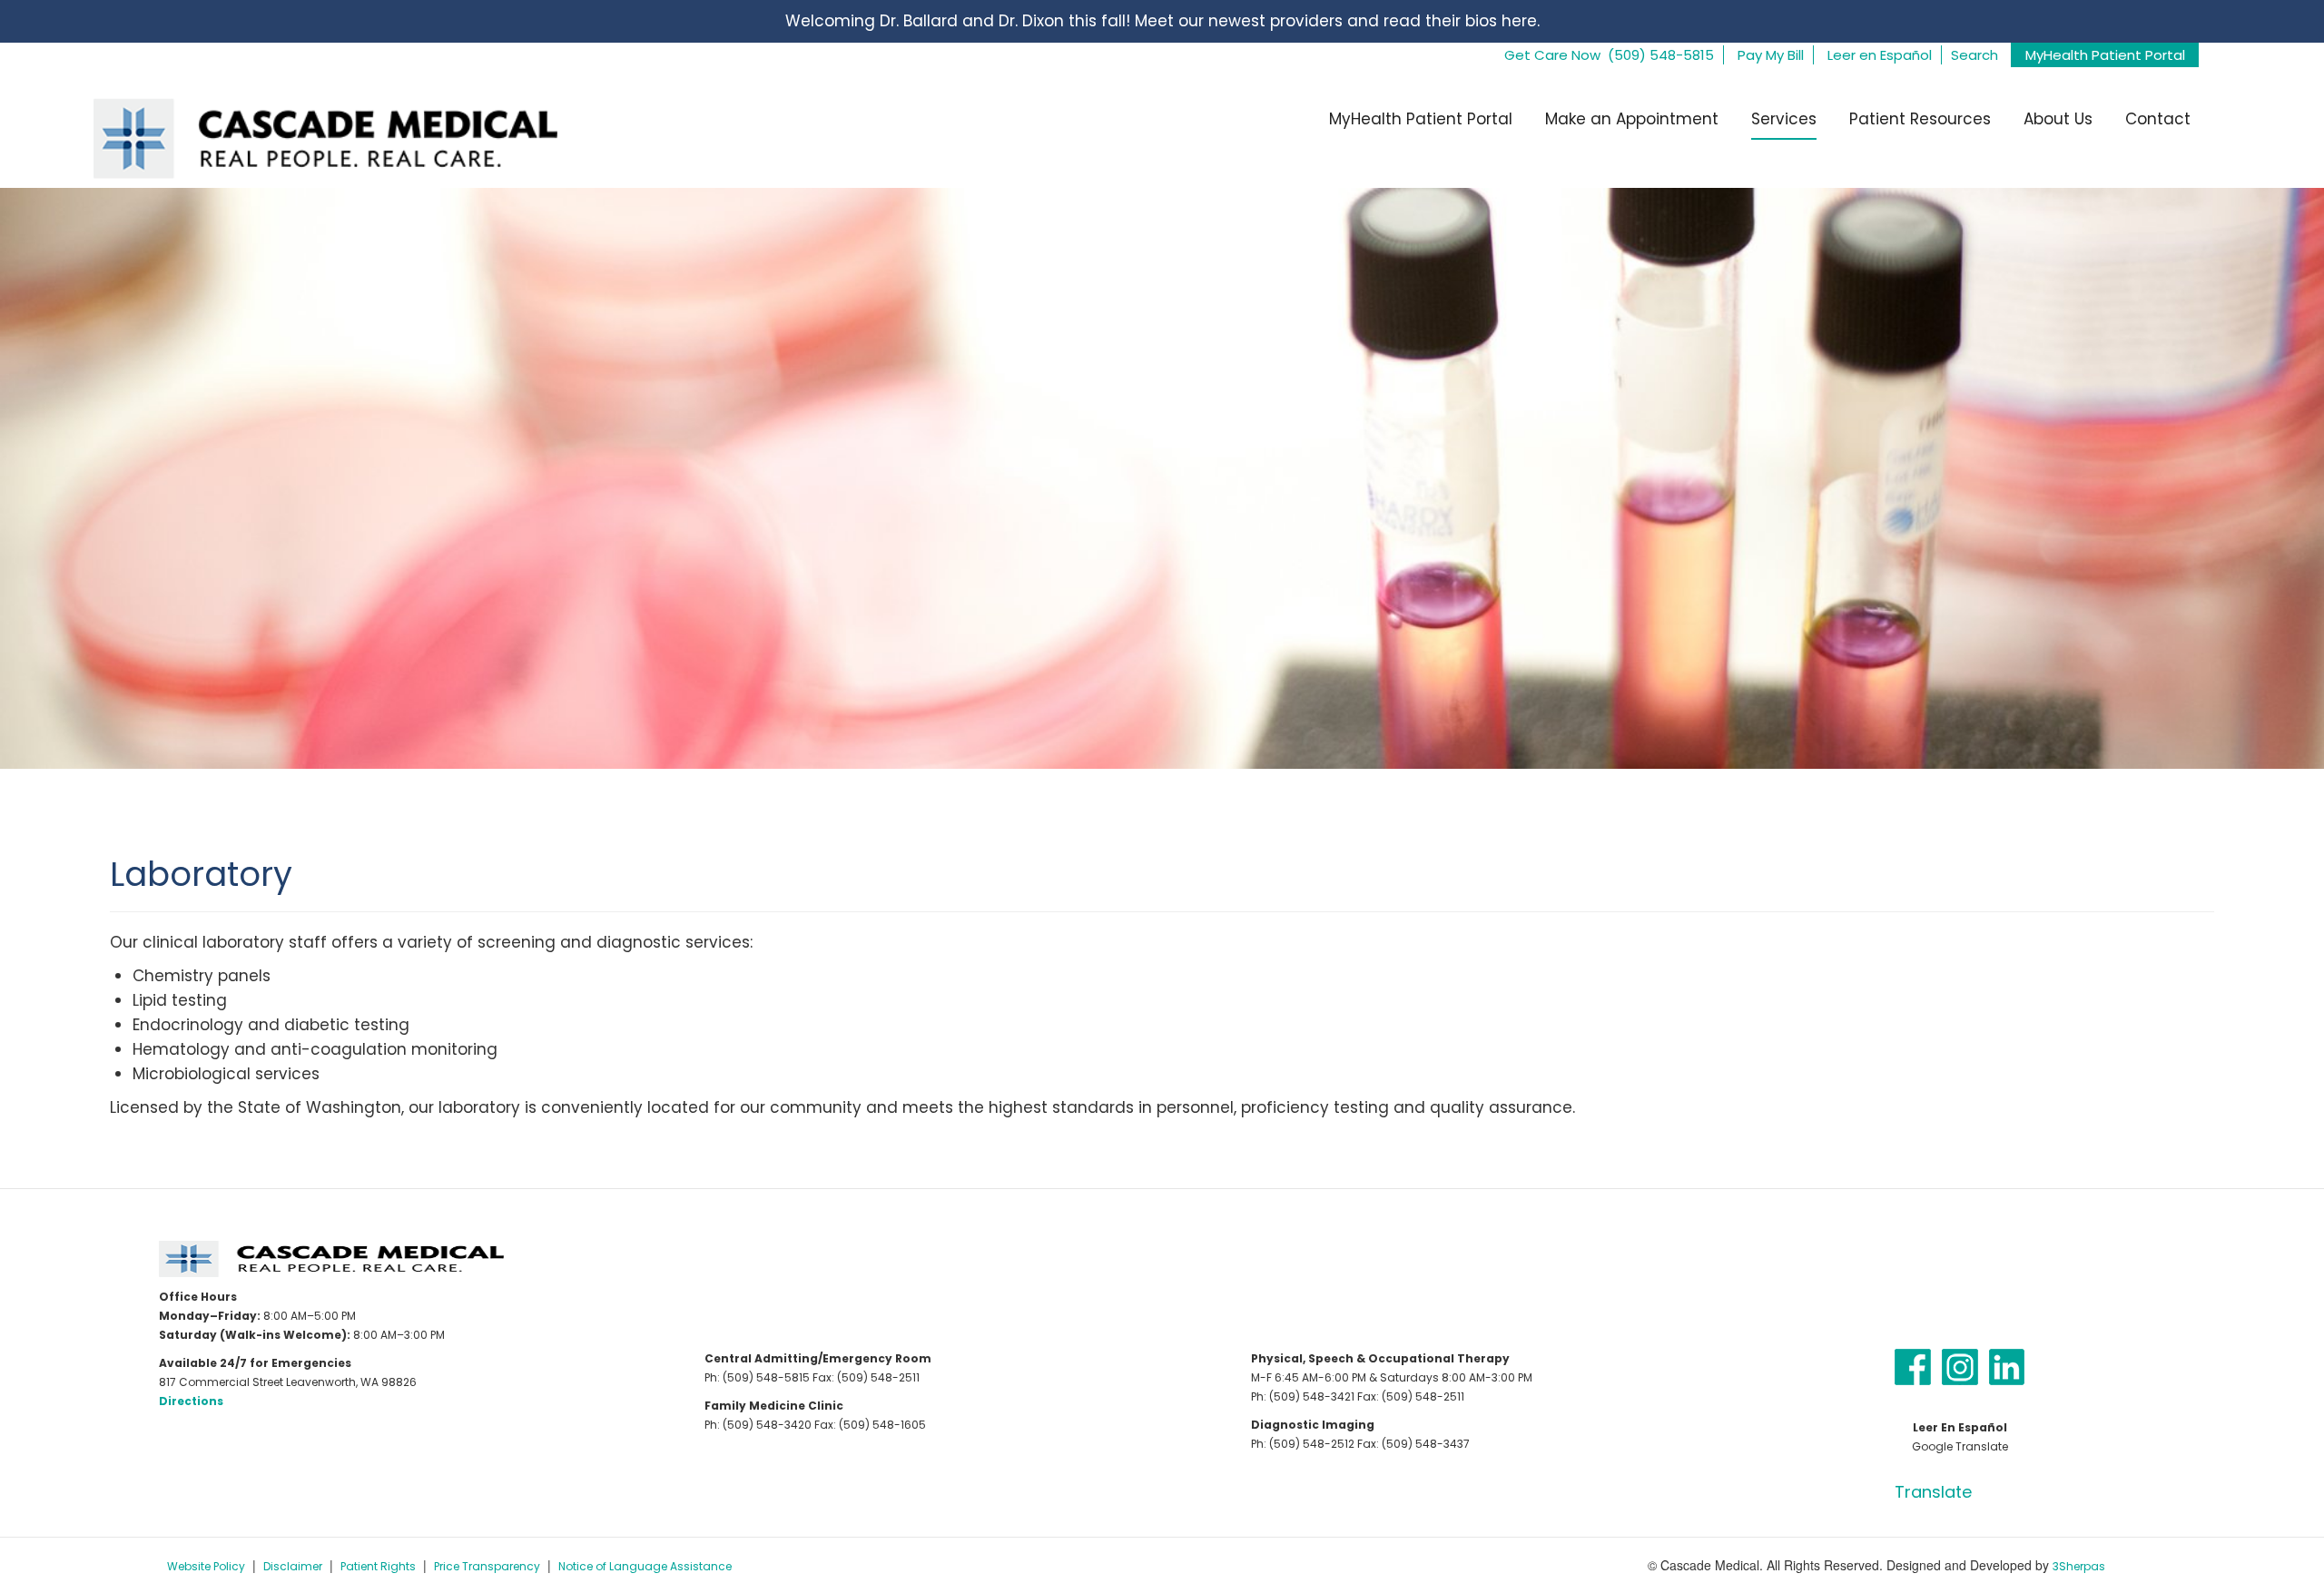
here (1519, 21)
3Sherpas (2079, 1566)
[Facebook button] (1913, 1366)
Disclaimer (293, 1566)
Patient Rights (378, 1566)
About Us (2058, 119)
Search (1974, 55)
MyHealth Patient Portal (2105, 55)
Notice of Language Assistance (645, 1566)
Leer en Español (1880, 55)
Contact (2158, 119)
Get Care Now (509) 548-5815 (1609, 55)
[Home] (315, 137)
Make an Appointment (1632, 119)
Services (1784, 119)
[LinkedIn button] (2007, 1366)
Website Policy (206, 1566)
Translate (1933, 1492)
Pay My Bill (1771, 55)
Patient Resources (1920, 119)
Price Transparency (487, 1566)
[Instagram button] (1960, 1366)
